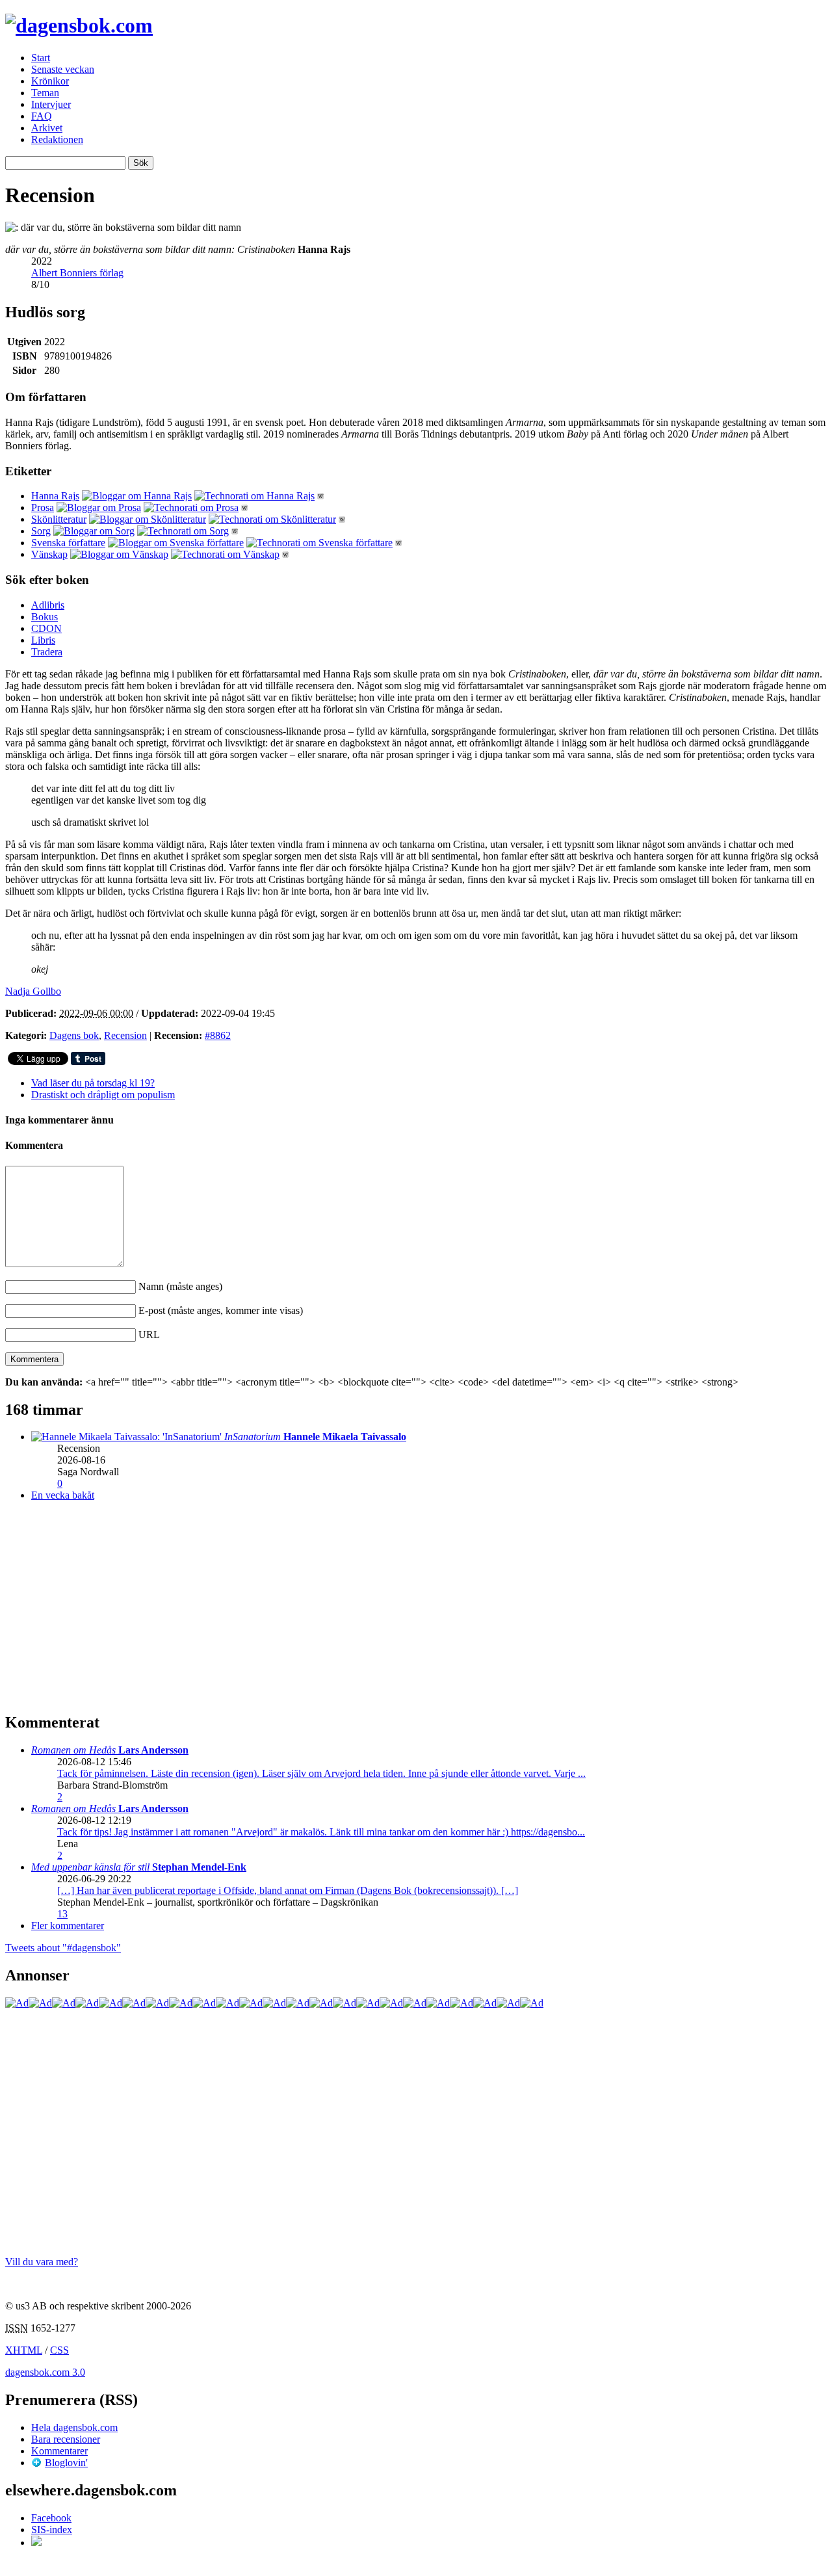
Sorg (41, 531)
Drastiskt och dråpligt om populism (103, 1095)
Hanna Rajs (55, 496)
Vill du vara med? (42, 2262)
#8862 (218, 1035)
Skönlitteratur (59, 519)
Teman (45, 93)
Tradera (47, 652)
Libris (43, 640)
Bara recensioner (66, 2439)
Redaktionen (57, 139)
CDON (46, 628)
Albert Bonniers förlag (77, 273)
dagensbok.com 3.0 (45, 2372)
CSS (59, 2350)
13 (62, 1914)
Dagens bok (74, 1035)
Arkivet (47, 128)
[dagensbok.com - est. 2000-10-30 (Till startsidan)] (79, 25)
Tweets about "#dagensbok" (63, 1948)
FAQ (42, 116)
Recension (125, 1035)
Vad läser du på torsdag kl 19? (93, 1083)
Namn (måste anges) (180, 1286)
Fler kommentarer (68, 1925)
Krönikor (50, 81)
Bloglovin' (66, 2463)
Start (41, 58)
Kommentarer (59, 2451)
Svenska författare (68, 543)
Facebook (51, 2518)
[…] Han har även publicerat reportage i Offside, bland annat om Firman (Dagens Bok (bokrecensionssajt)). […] (288, 1890)
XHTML (24, 2350)
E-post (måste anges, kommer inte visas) (221, 1310)
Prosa (43, 507)
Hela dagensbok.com (74, 2427)
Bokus (45, 617)
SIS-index (52, 2530)
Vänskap (49, 554)
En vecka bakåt (63, 1495)
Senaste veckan (63, 69)
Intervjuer (51, 104)
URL (149, 1334)
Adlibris (48, 605)
